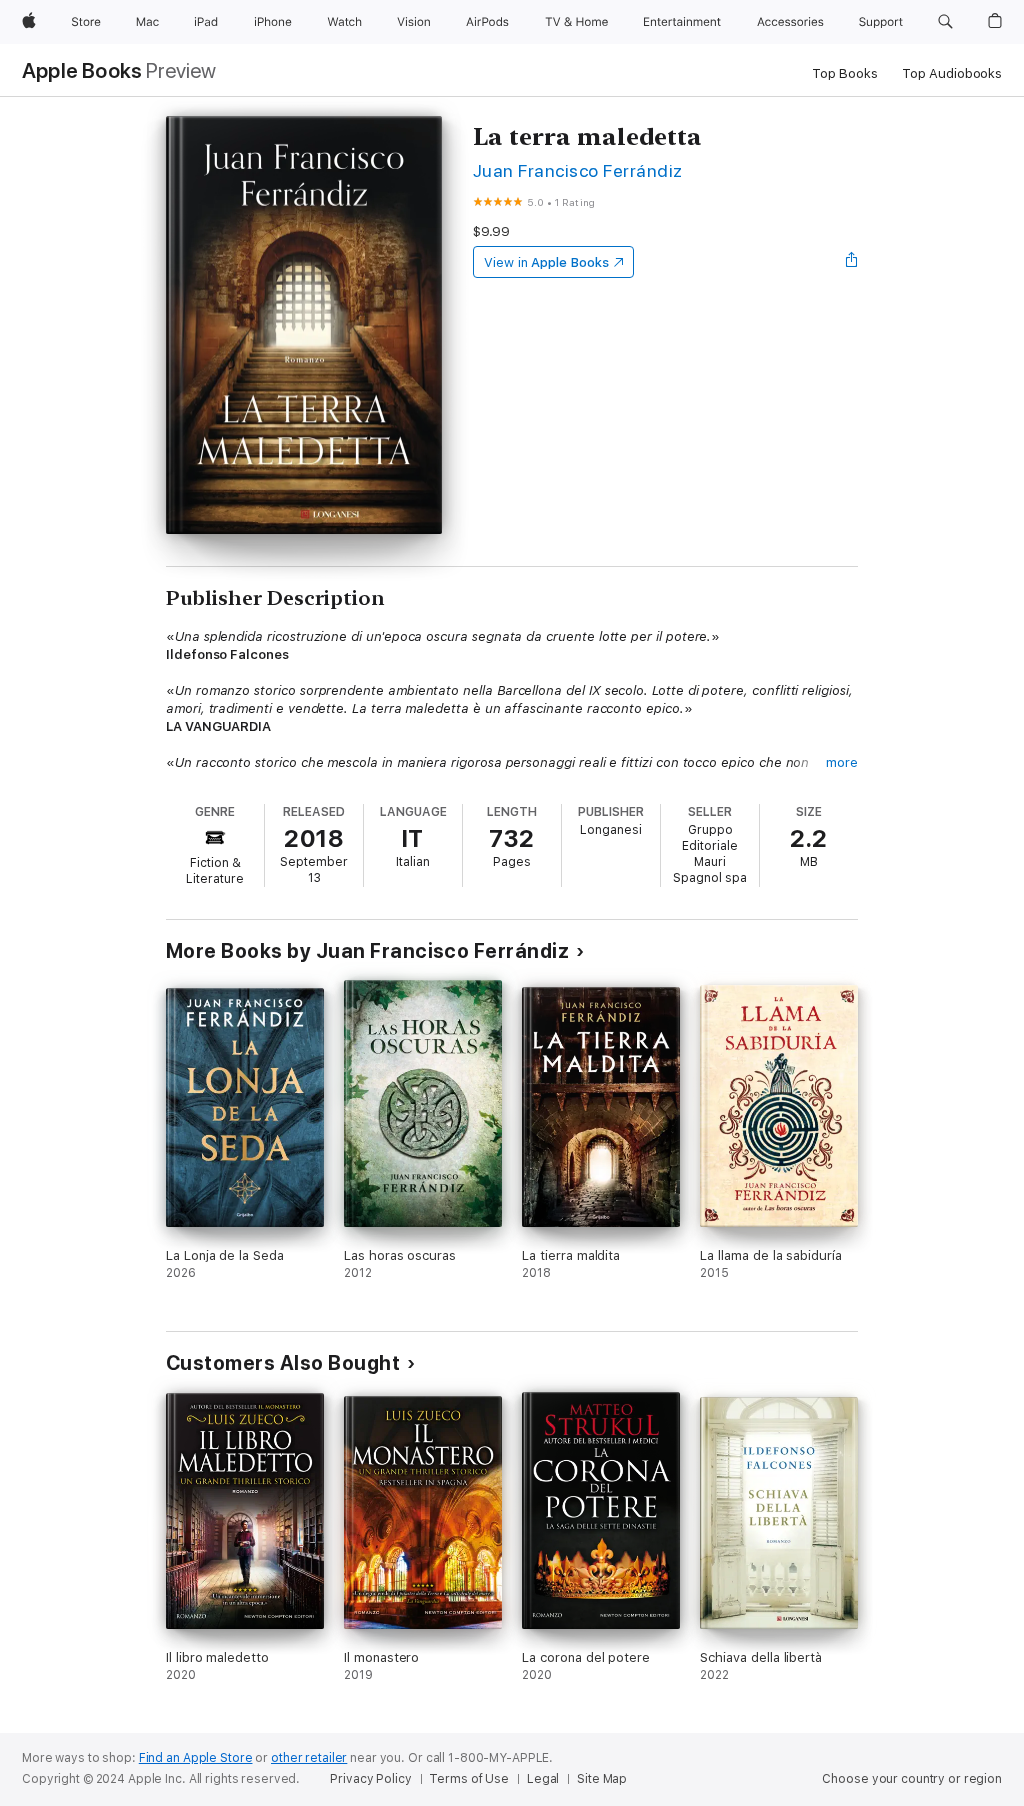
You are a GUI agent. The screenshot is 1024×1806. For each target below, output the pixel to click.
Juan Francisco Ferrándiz (578, 170)
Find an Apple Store (196, 1758)
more (842, 762)
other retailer (309, 1758)
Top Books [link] (845, 73)
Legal (543, 1779)
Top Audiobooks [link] (952, 73)
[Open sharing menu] (852, 262)
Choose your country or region (912, 1779)
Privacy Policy (370, 1779)
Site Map (602, 1779)
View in (546, 262)
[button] (945, 22)
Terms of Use (469, 1779)
